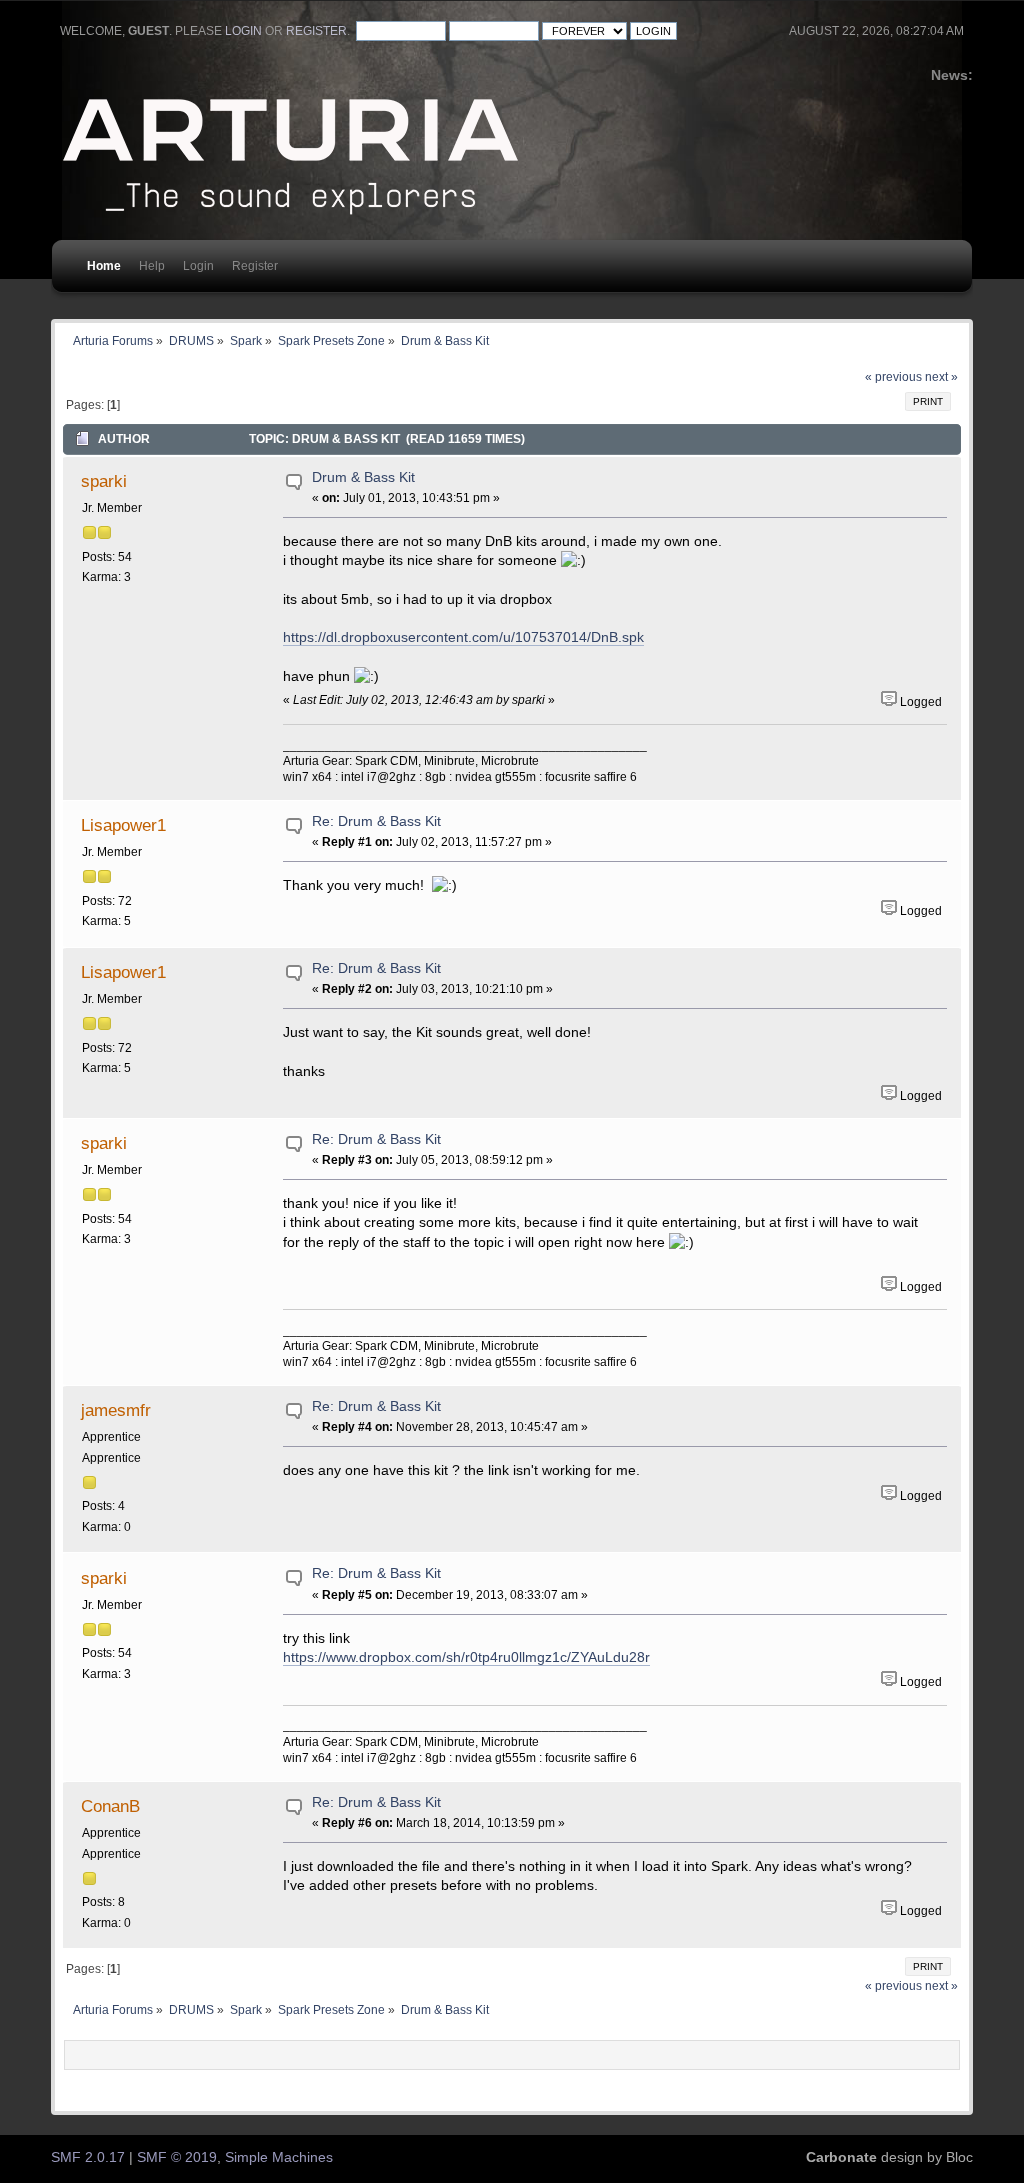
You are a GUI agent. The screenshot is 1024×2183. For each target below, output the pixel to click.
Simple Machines (279, 2157)
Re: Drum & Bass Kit (376, 821)
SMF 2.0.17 (88, 2157)
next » (941, 377)
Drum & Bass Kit (363, 477)
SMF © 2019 (177, 2157)
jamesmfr (116, 1410)
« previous (893, 377)
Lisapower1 (123, 825)
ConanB (110, 1806)
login (243, 31)
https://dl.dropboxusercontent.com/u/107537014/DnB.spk (463, 637)
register (316, 31)
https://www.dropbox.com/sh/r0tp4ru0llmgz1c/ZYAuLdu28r (466, 1657)
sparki (104, 481)
